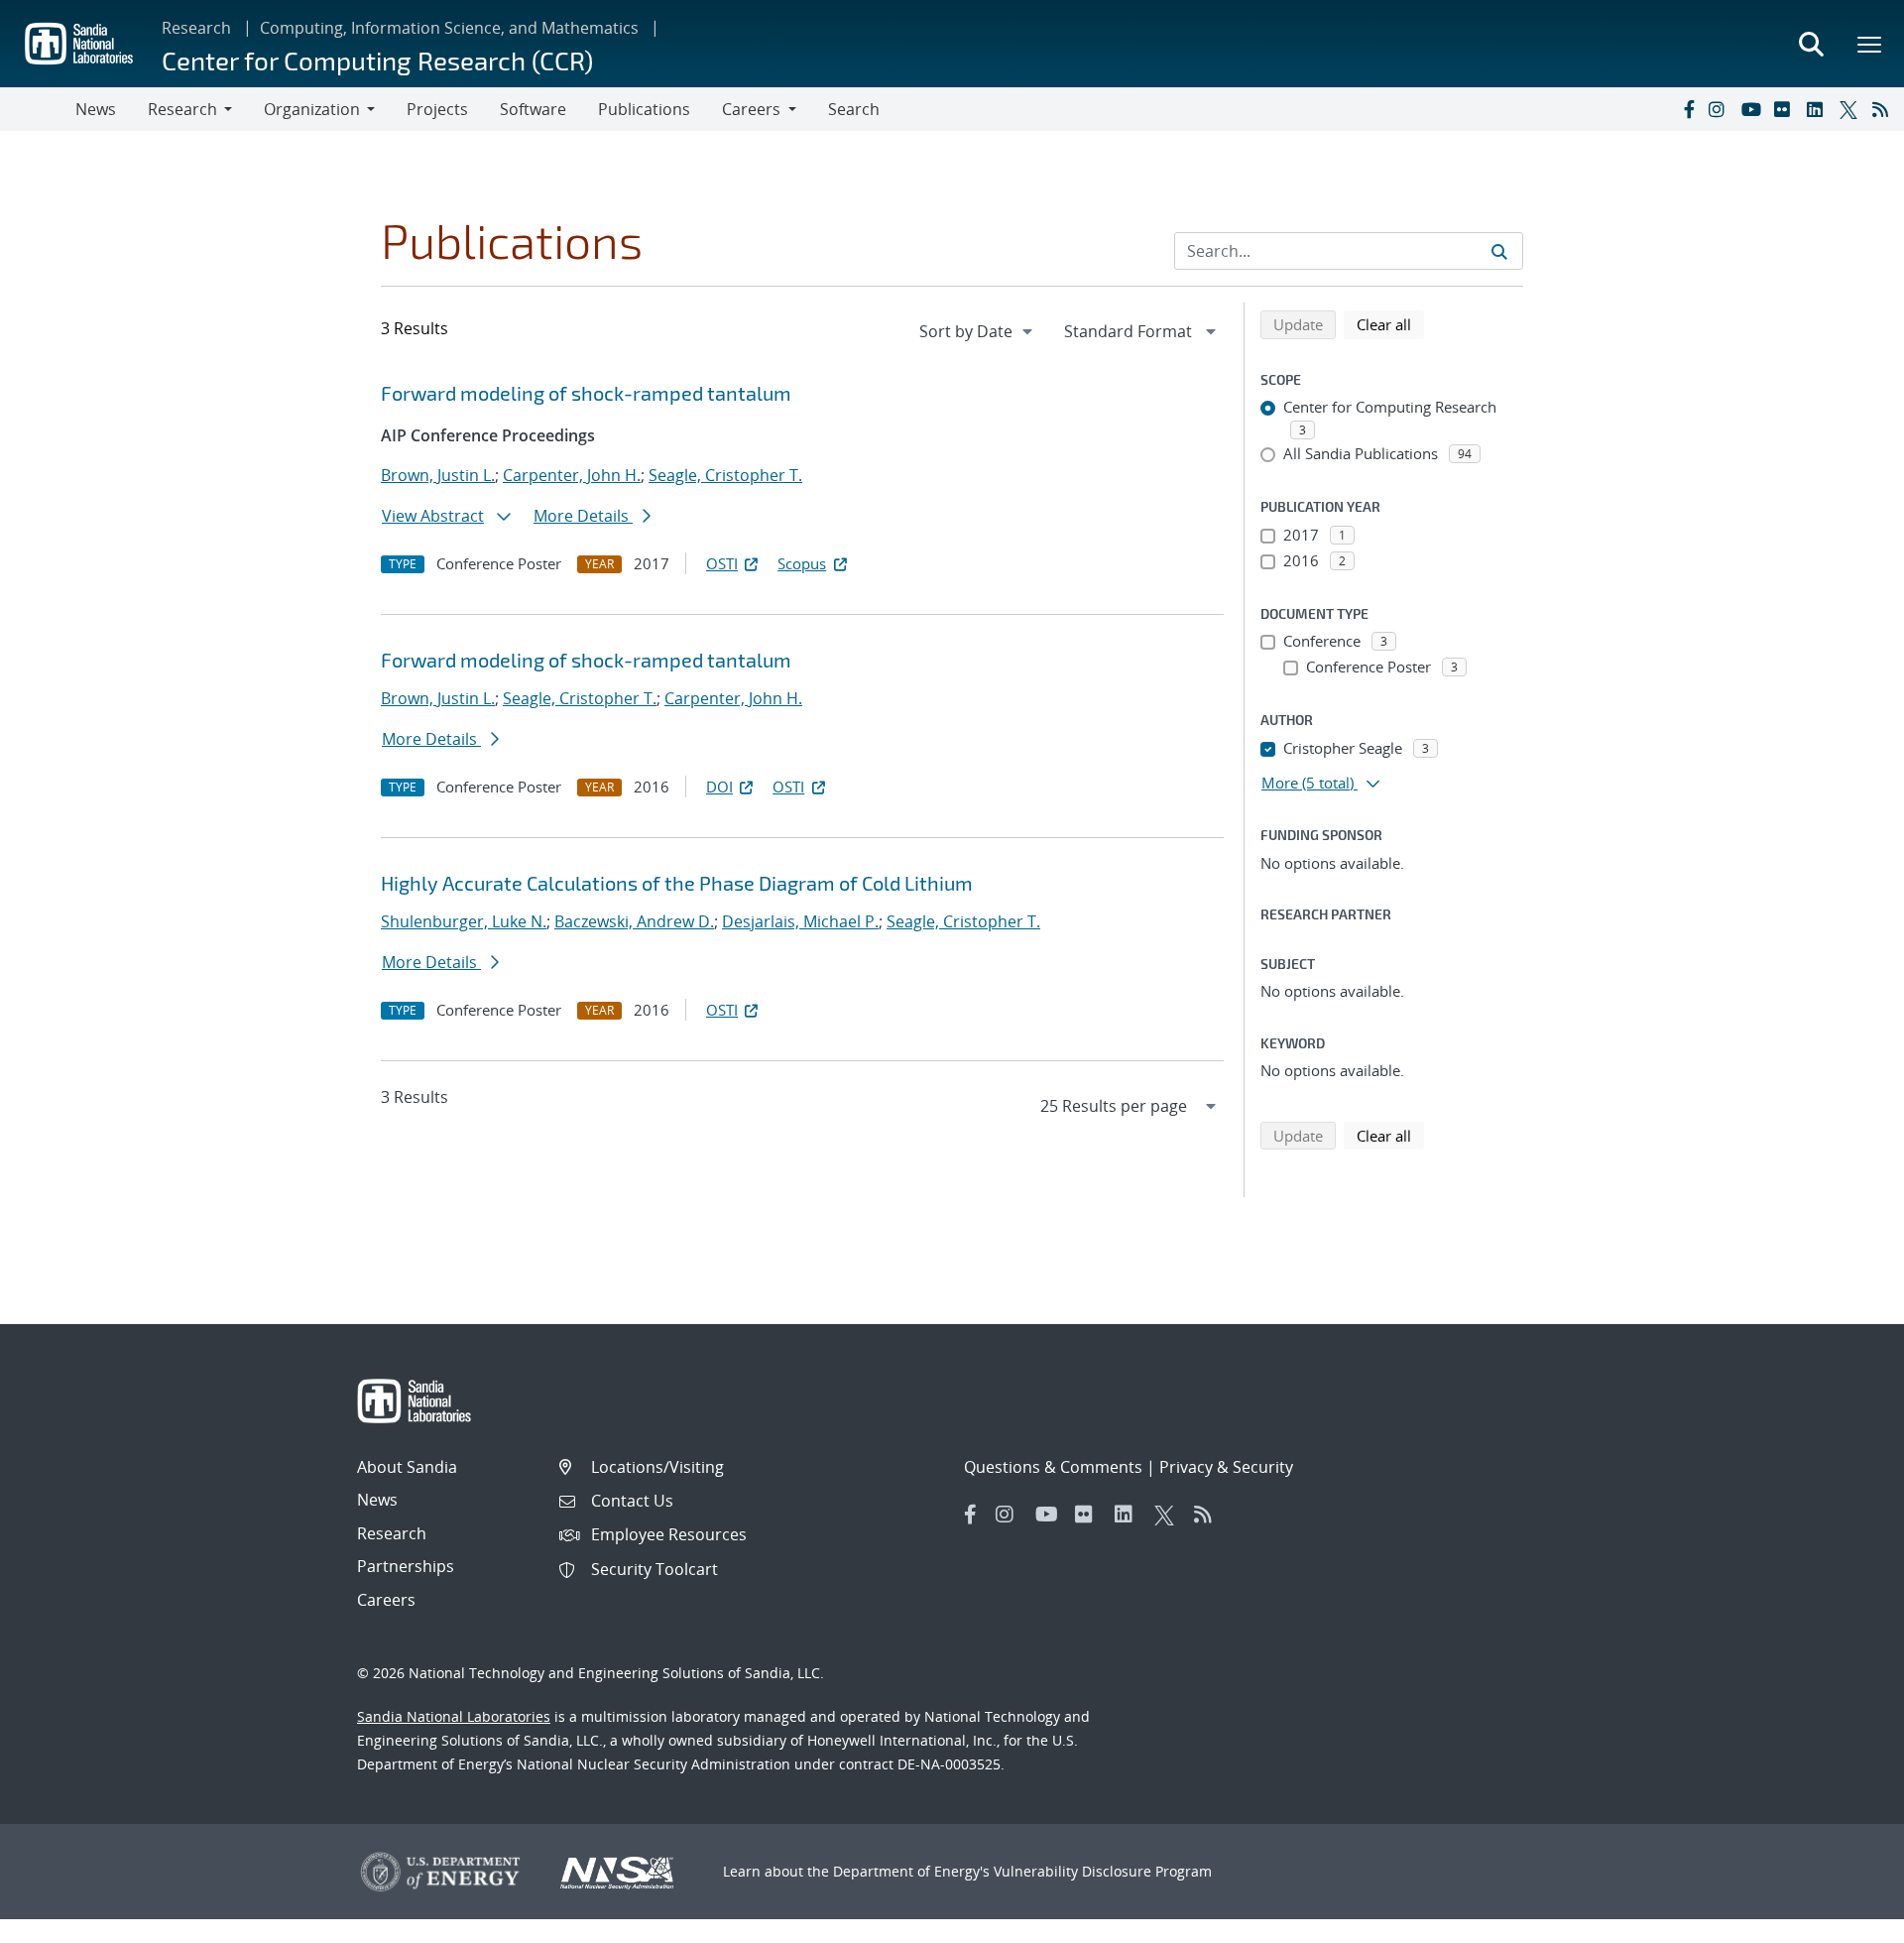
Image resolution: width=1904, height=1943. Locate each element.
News (96, 109)
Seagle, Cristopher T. (725, 475)
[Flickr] (1786, 109)
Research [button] (182, 109)
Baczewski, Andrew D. (634, 921)
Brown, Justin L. (438, 475)
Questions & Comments (1053, 1467)
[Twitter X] (1851, 109)
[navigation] (978, 331)
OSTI (722, 563)
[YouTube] (1753, 109)
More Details (583, 516)
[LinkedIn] (1819, 109)
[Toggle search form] (1811, 44)
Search (854, 109)
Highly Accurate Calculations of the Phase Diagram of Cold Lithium (677, 883)
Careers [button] (751, 109)
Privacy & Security (1226, 1467)
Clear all (1390, 324)
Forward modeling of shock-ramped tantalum (586, 393)
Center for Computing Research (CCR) (377, 60)
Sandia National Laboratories (454, 1716)
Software (533, 109)
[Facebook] (1688, 109)
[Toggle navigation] (38, 109)
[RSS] (1884, 109)
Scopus (802, 563)
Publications (644, 109)
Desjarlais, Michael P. (800, 921)
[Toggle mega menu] (1870, 44)
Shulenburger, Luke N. (464, 921)
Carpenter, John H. (572, 475)
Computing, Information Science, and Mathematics (449, 28)
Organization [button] (312, 109)
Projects (437, 109)
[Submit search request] (1499, 251)
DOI (719, 787)
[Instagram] (1721, 109)
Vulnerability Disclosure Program (1103, 1871)
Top (1845, 1920)
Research (196, 28)
